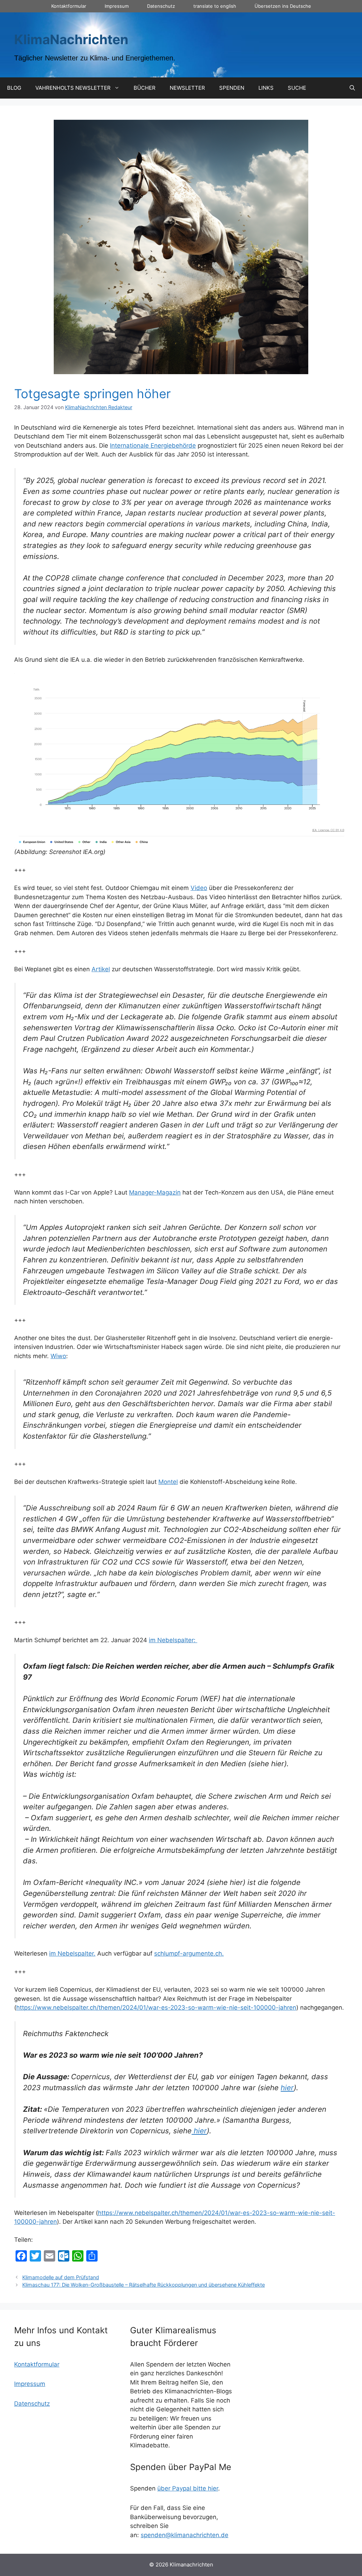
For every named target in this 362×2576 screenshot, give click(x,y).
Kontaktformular (69, 6)
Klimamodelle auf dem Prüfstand (61, 2277)
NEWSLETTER (187, 88)
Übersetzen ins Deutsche (283, 6)
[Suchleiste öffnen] (352, 88)
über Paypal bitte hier (188, 2488)
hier (287, 2088)
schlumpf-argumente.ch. (189, 1953)
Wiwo (58, 1356)
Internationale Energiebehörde (153, 446)
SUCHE (297, 88)
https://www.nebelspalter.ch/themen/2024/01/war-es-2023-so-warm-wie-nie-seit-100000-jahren (156, 2008)
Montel (168, 1482)
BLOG (14, 88)
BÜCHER (145, 88)
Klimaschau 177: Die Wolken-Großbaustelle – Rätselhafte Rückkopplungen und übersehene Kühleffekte (144, 2285)
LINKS (266, 88)
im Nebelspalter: (173, 1640)
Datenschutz (161, 6)
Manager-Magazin (155, 1192)
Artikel (101, 969)
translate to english (215, 6)
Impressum (117, 6)
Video (199, 888)
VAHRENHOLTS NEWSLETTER (73, 88)
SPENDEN (232, 88)
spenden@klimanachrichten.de (185, 2535)
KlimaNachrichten (71, 39)
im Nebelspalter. (72, 1953)
